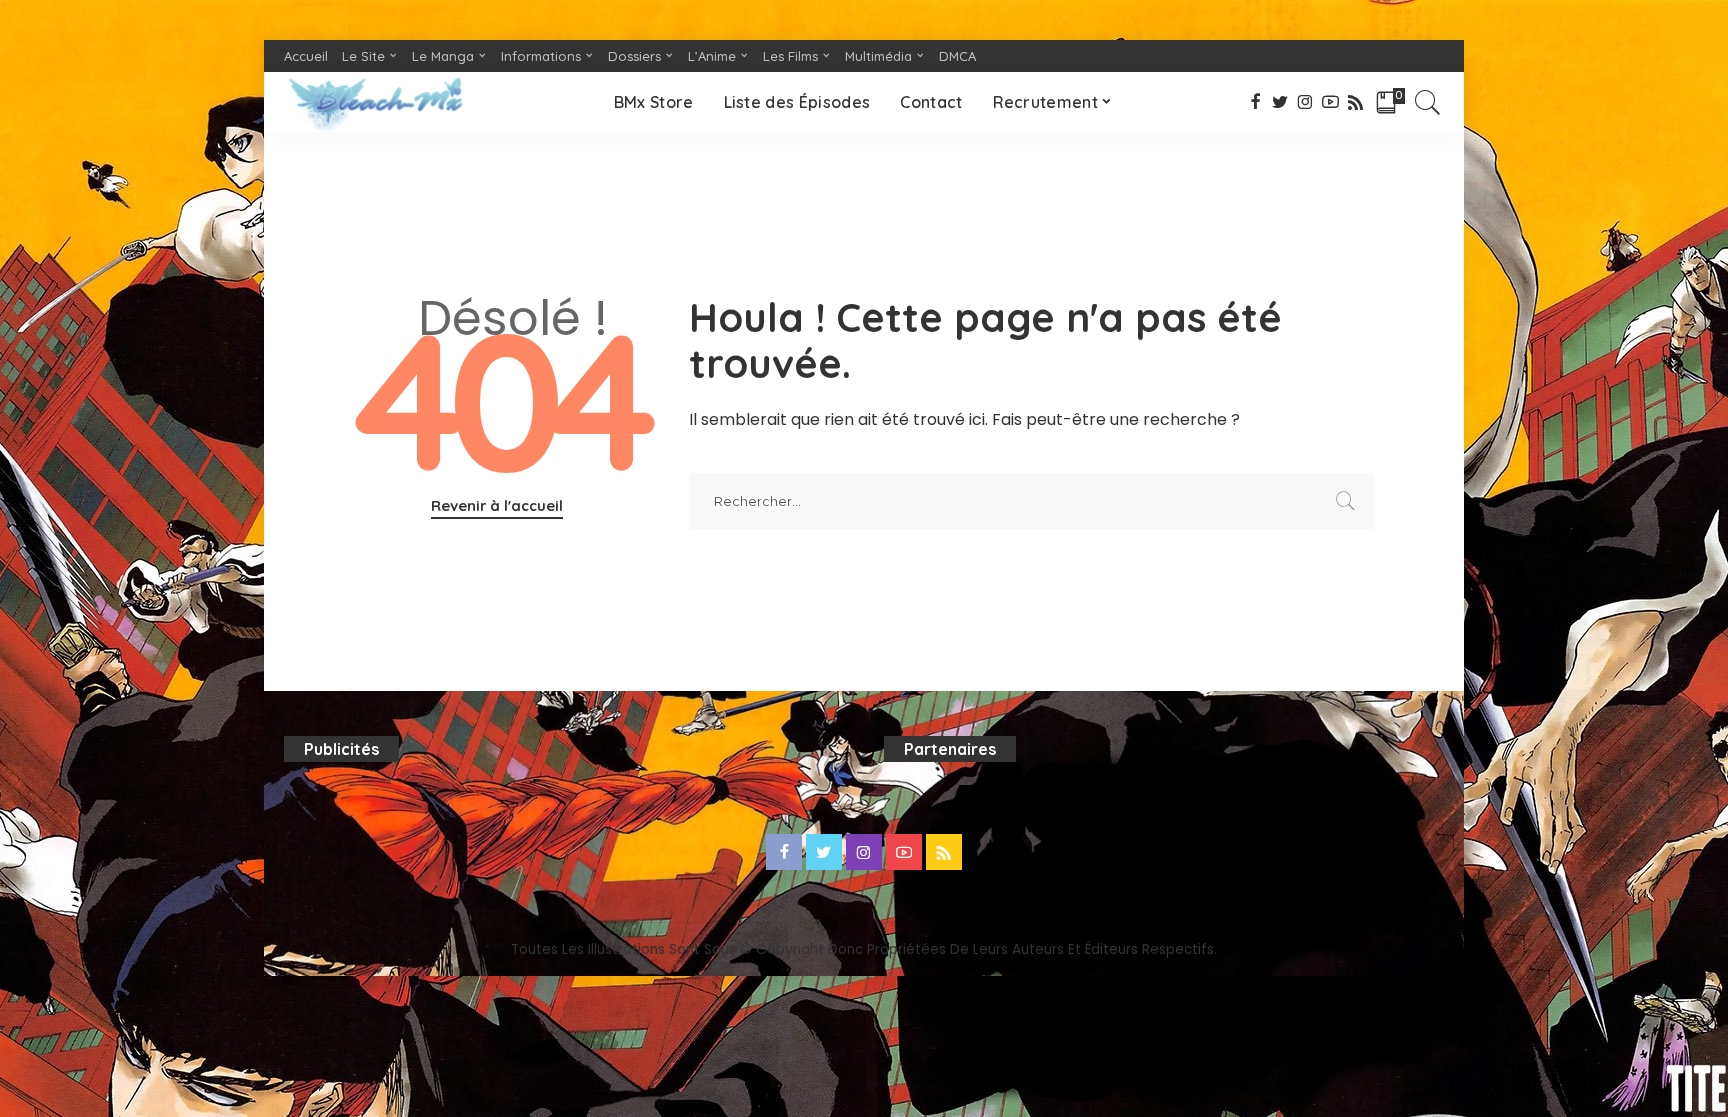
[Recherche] (1428, 102)
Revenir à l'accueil (497, 505)
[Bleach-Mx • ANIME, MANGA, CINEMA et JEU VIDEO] (375, 102)
